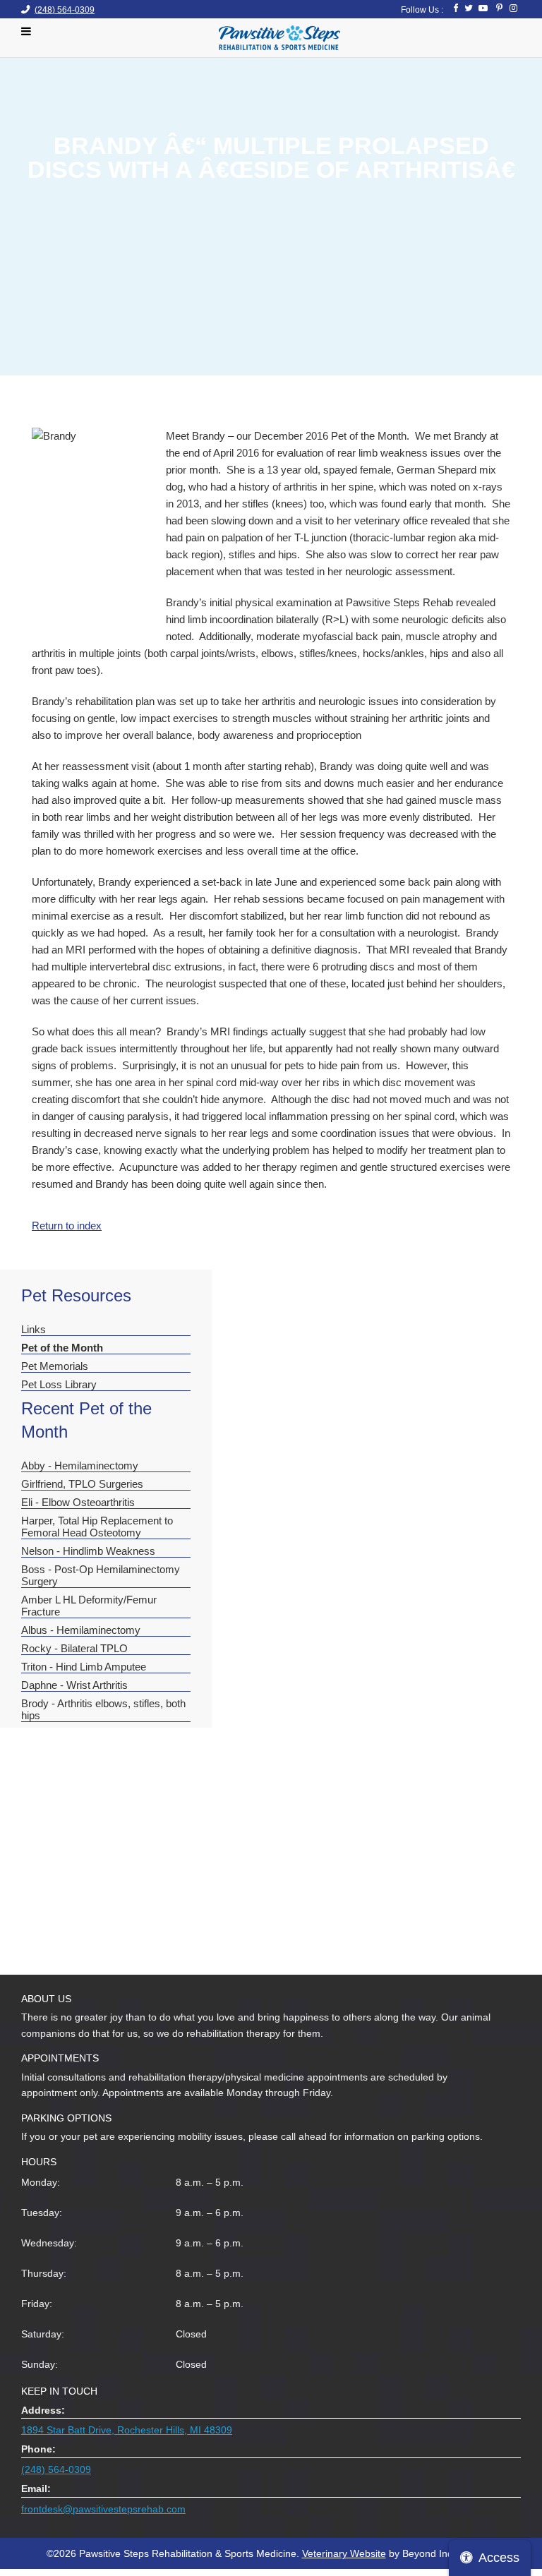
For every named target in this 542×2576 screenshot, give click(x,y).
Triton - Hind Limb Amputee (84, 1667)
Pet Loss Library (59, 1384)
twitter (468, 8)
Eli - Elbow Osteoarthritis (78, 1502)
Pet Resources (76, 1295)
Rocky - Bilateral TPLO (74, 1648)
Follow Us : (422, 10)
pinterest (498, 8)
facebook (453, 8)
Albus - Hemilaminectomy (81, 1630)
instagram (513, 8)
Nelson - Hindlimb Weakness (88, 1551)
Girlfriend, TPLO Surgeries (82, 1484)
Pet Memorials (55, 1366)
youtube (483, 8)
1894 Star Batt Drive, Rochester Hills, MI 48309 (127, 2430)
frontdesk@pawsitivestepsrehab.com (103, 2509)
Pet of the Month (62, 1348)
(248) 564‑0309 (65, 10)
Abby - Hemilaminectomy (80, 1465)
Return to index (67, 1226)
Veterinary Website (344, 2553)
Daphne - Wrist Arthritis (74, 1685)
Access (499, 2558)
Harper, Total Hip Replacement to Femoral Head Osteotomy (97, 1527)
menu (30, 31)
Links (34, 1329)
